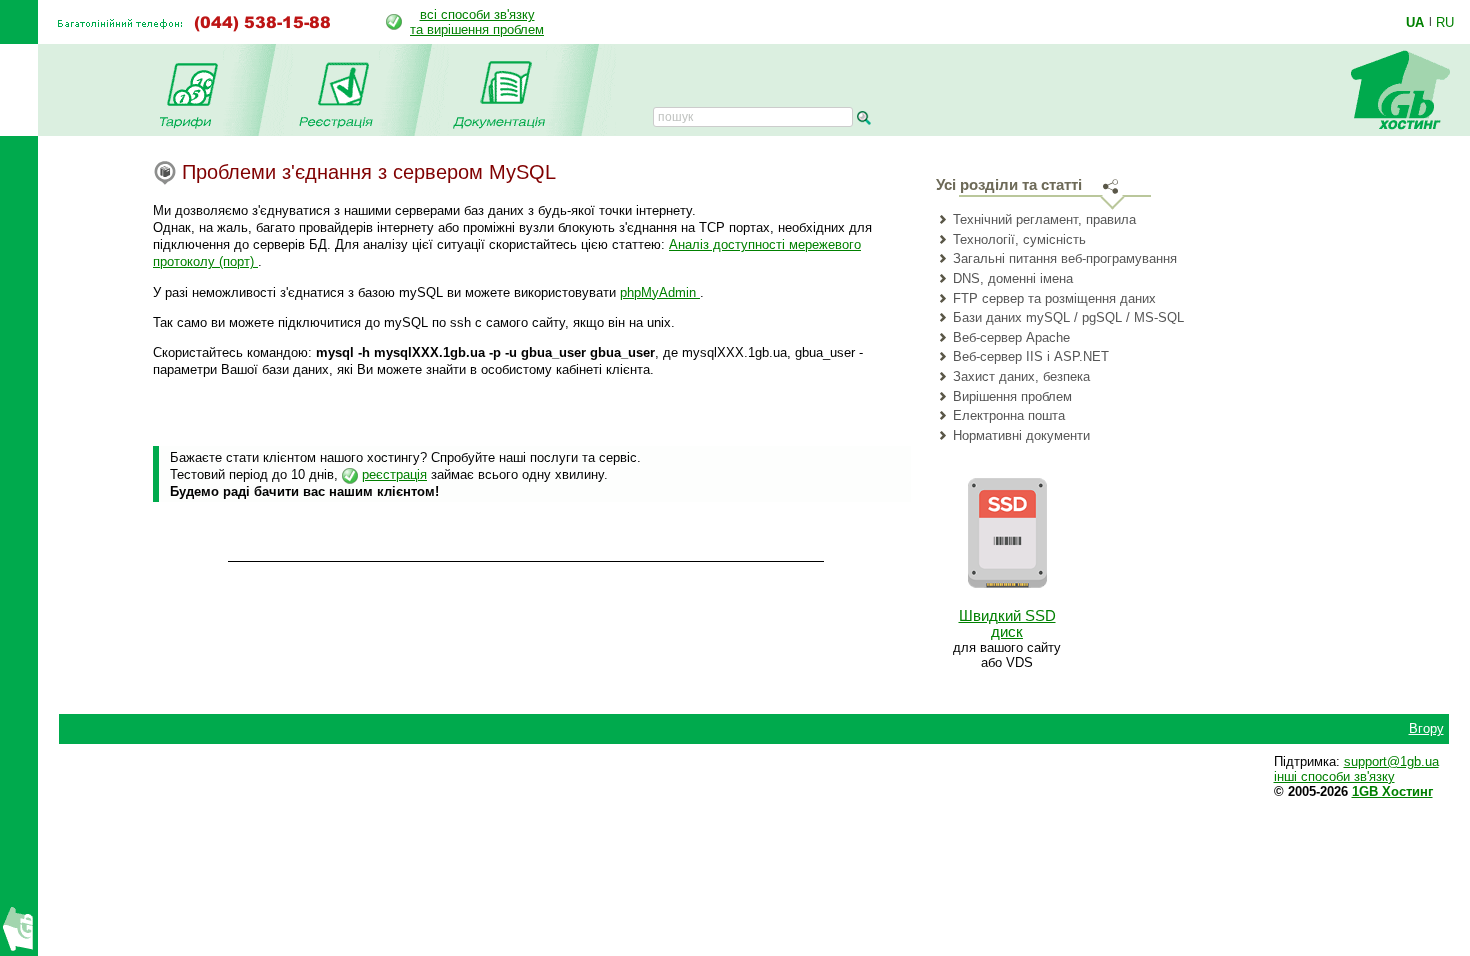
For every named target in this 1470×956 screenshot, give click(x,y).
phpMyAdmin (660, 292)
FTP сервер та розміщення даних (1054, 298)
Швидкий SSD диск (1007, 624)
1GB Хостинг (1392, 791)
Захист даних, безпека (1021, 376)
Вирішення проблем (1012, 396)
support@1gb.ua (1391, 761)
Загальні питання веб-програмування (1065, 258)
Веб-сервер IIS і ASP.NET (1031, 356)
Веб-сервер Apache (1011, 337)
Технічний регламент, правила (1044, 219)
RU (1445, 22)
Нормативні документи (1021, 435)
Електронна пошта (1009, 415)
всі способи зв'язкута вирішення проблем (477, 22)
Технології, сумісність (1019, 239)
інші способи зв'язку (1334, 776)
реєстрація (394, 474)
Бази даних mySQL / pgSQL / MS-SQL (1068, 317)
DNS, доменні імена (1013, 278)
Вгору (1426, 728)
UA (1415, 22)
